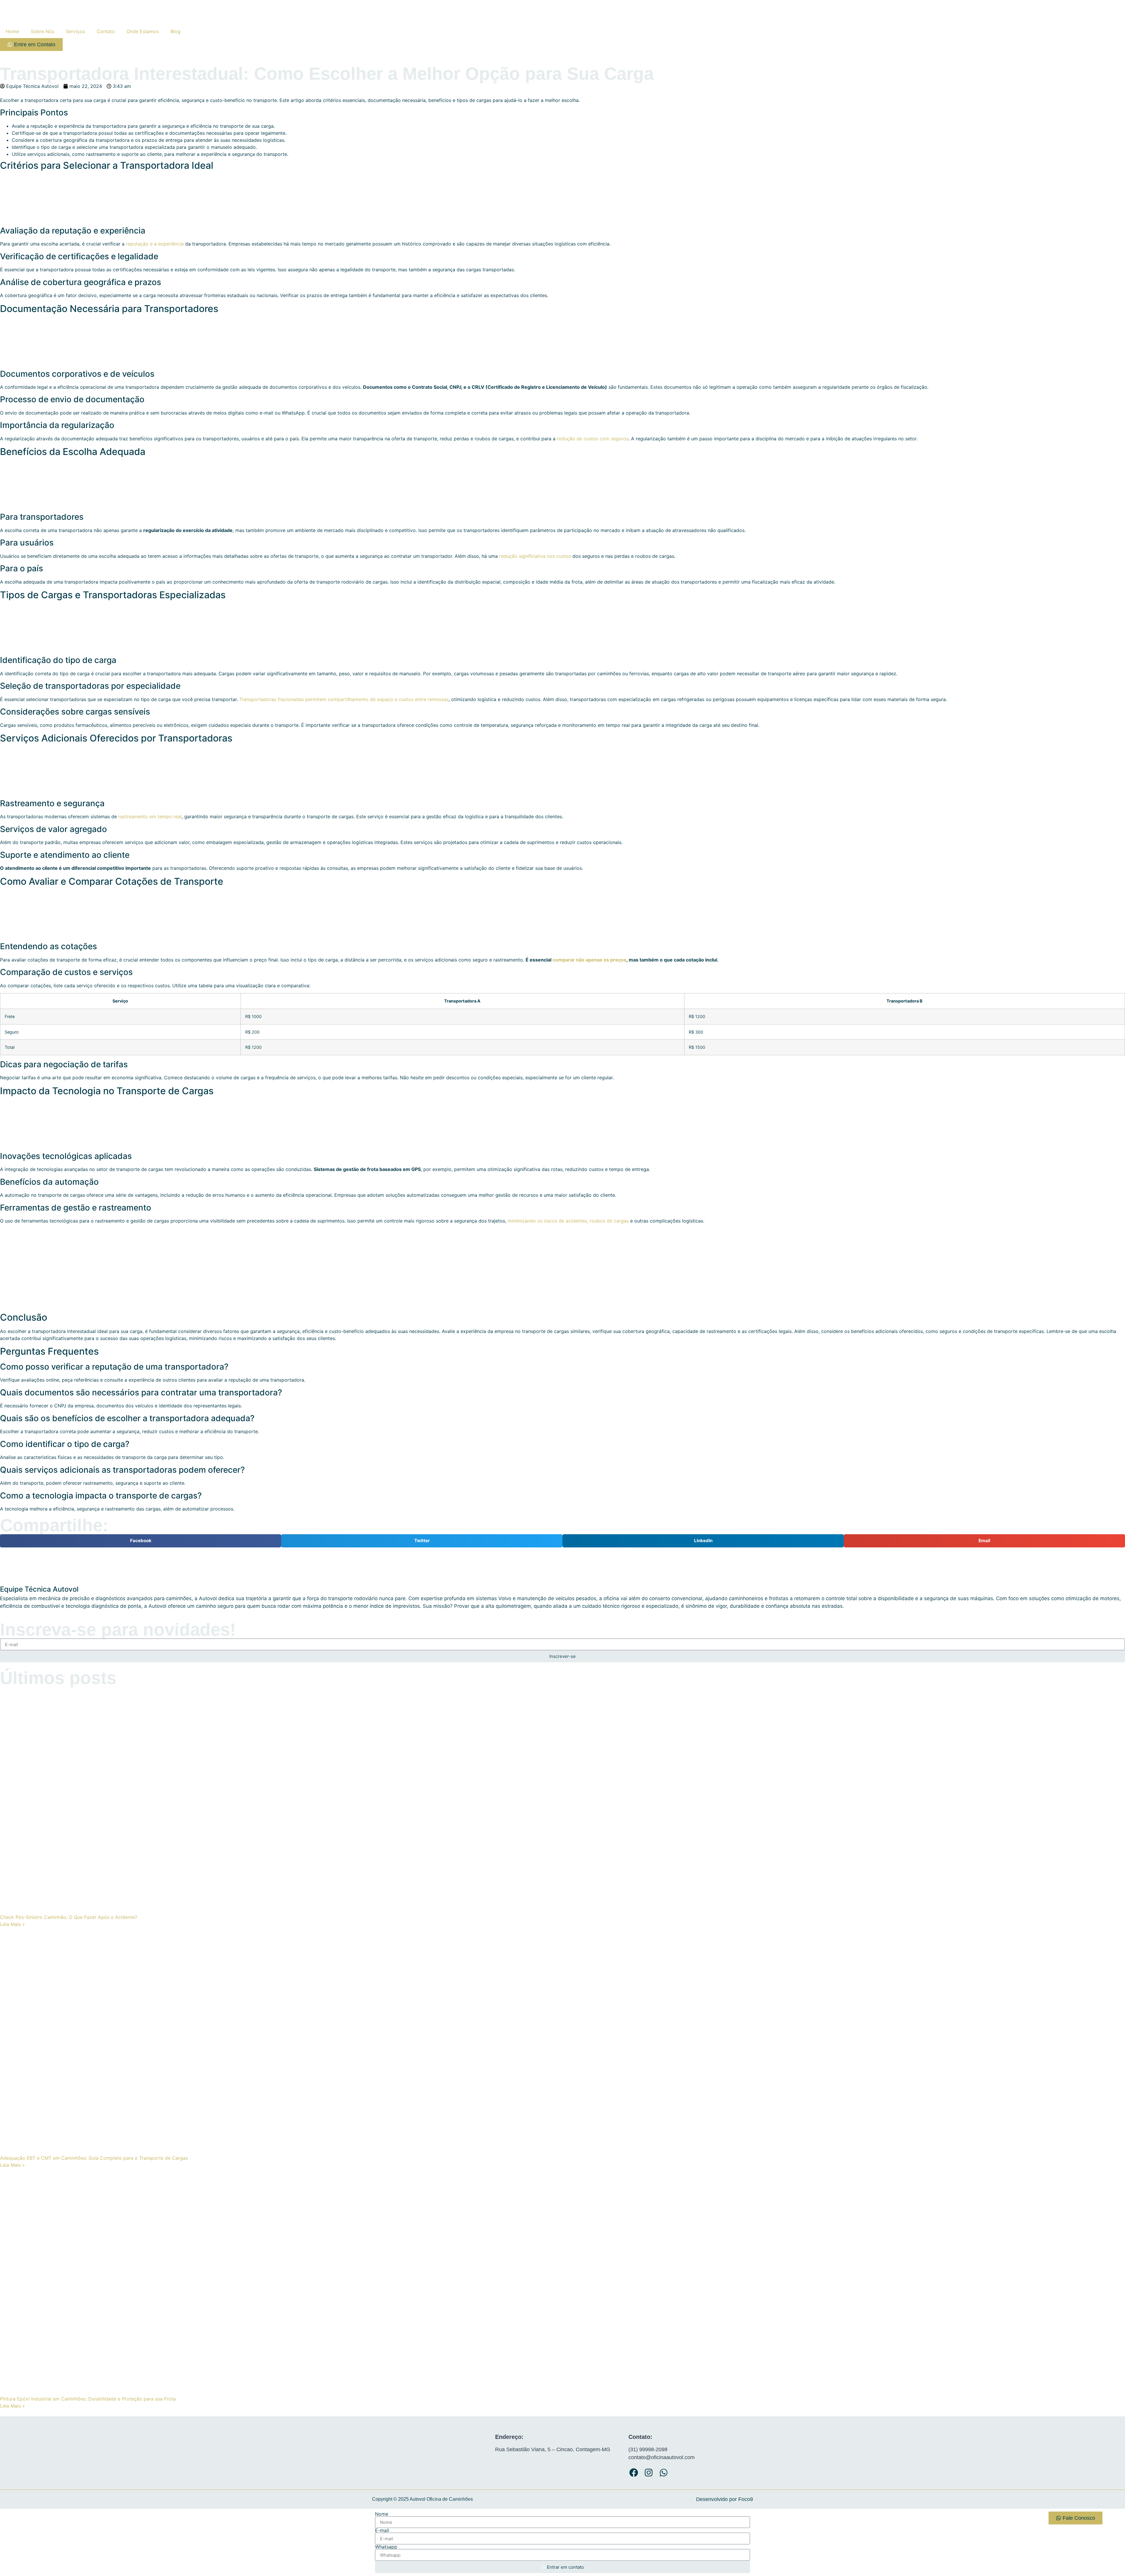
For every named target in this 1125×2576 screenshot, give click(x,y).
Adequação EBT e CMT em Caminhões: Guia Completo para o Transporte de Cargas (94, 2158)
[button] (141, 1541)
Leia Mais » (12, 1924)
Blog (175, 31)
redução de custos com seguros (593, 439)
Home (12, 31)
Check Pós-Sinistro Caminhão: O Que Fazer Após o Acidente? (69, 1917)
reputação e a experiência (155, 244)
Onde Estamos (143, 31)
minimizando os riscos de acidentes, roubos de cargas (568, 1221)
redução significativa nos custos (535, 556)
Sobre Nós (42, 31)
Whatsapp (386, 2547)
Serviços (75, 31)
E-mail (382, 2530)
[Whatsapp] (664, 2473)
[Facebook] (634, 2473)
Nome (382, 2514)
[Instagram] (649, 2473)
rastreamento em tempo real (150, 816)
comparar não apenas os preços (589, 960)
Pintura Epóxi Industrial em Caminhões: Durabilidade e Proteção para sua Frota (88, 2399)
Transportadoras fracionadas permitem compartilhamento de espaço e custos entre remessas (344, 699)
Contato (106, 31)
